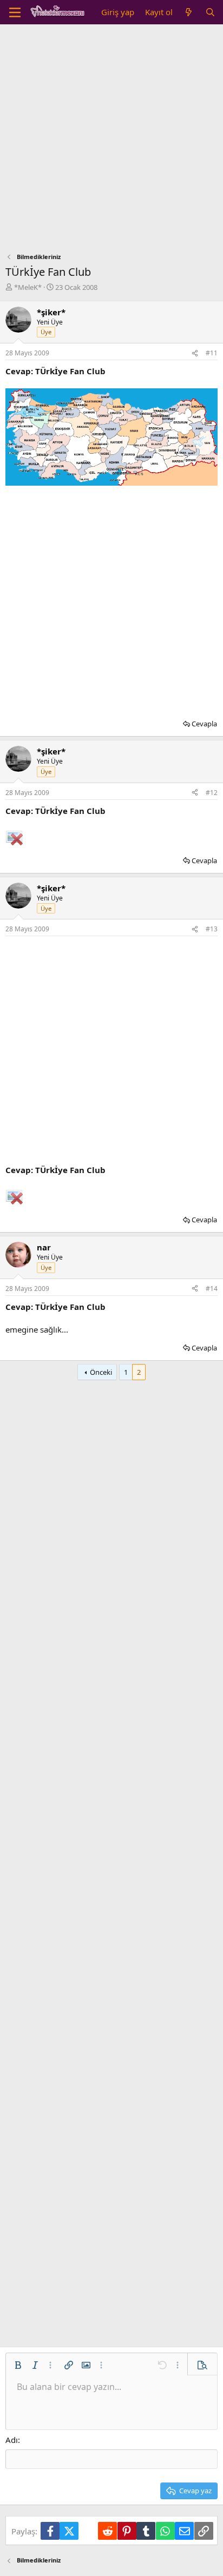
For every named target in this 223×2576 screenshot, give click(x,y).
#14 (212, 1289)
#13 (212, 929)
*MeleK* (28, 287)
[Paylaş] (195, 353)
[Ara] (210, 12)
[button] (18, 2365)
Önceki (101, 1372)
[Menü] (15, 12)
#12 (212, 793)
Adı (12, 2440)
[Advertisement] (111, 141)
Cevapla (204, 724)
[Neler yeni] (189, 12)
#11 (212, 353)
